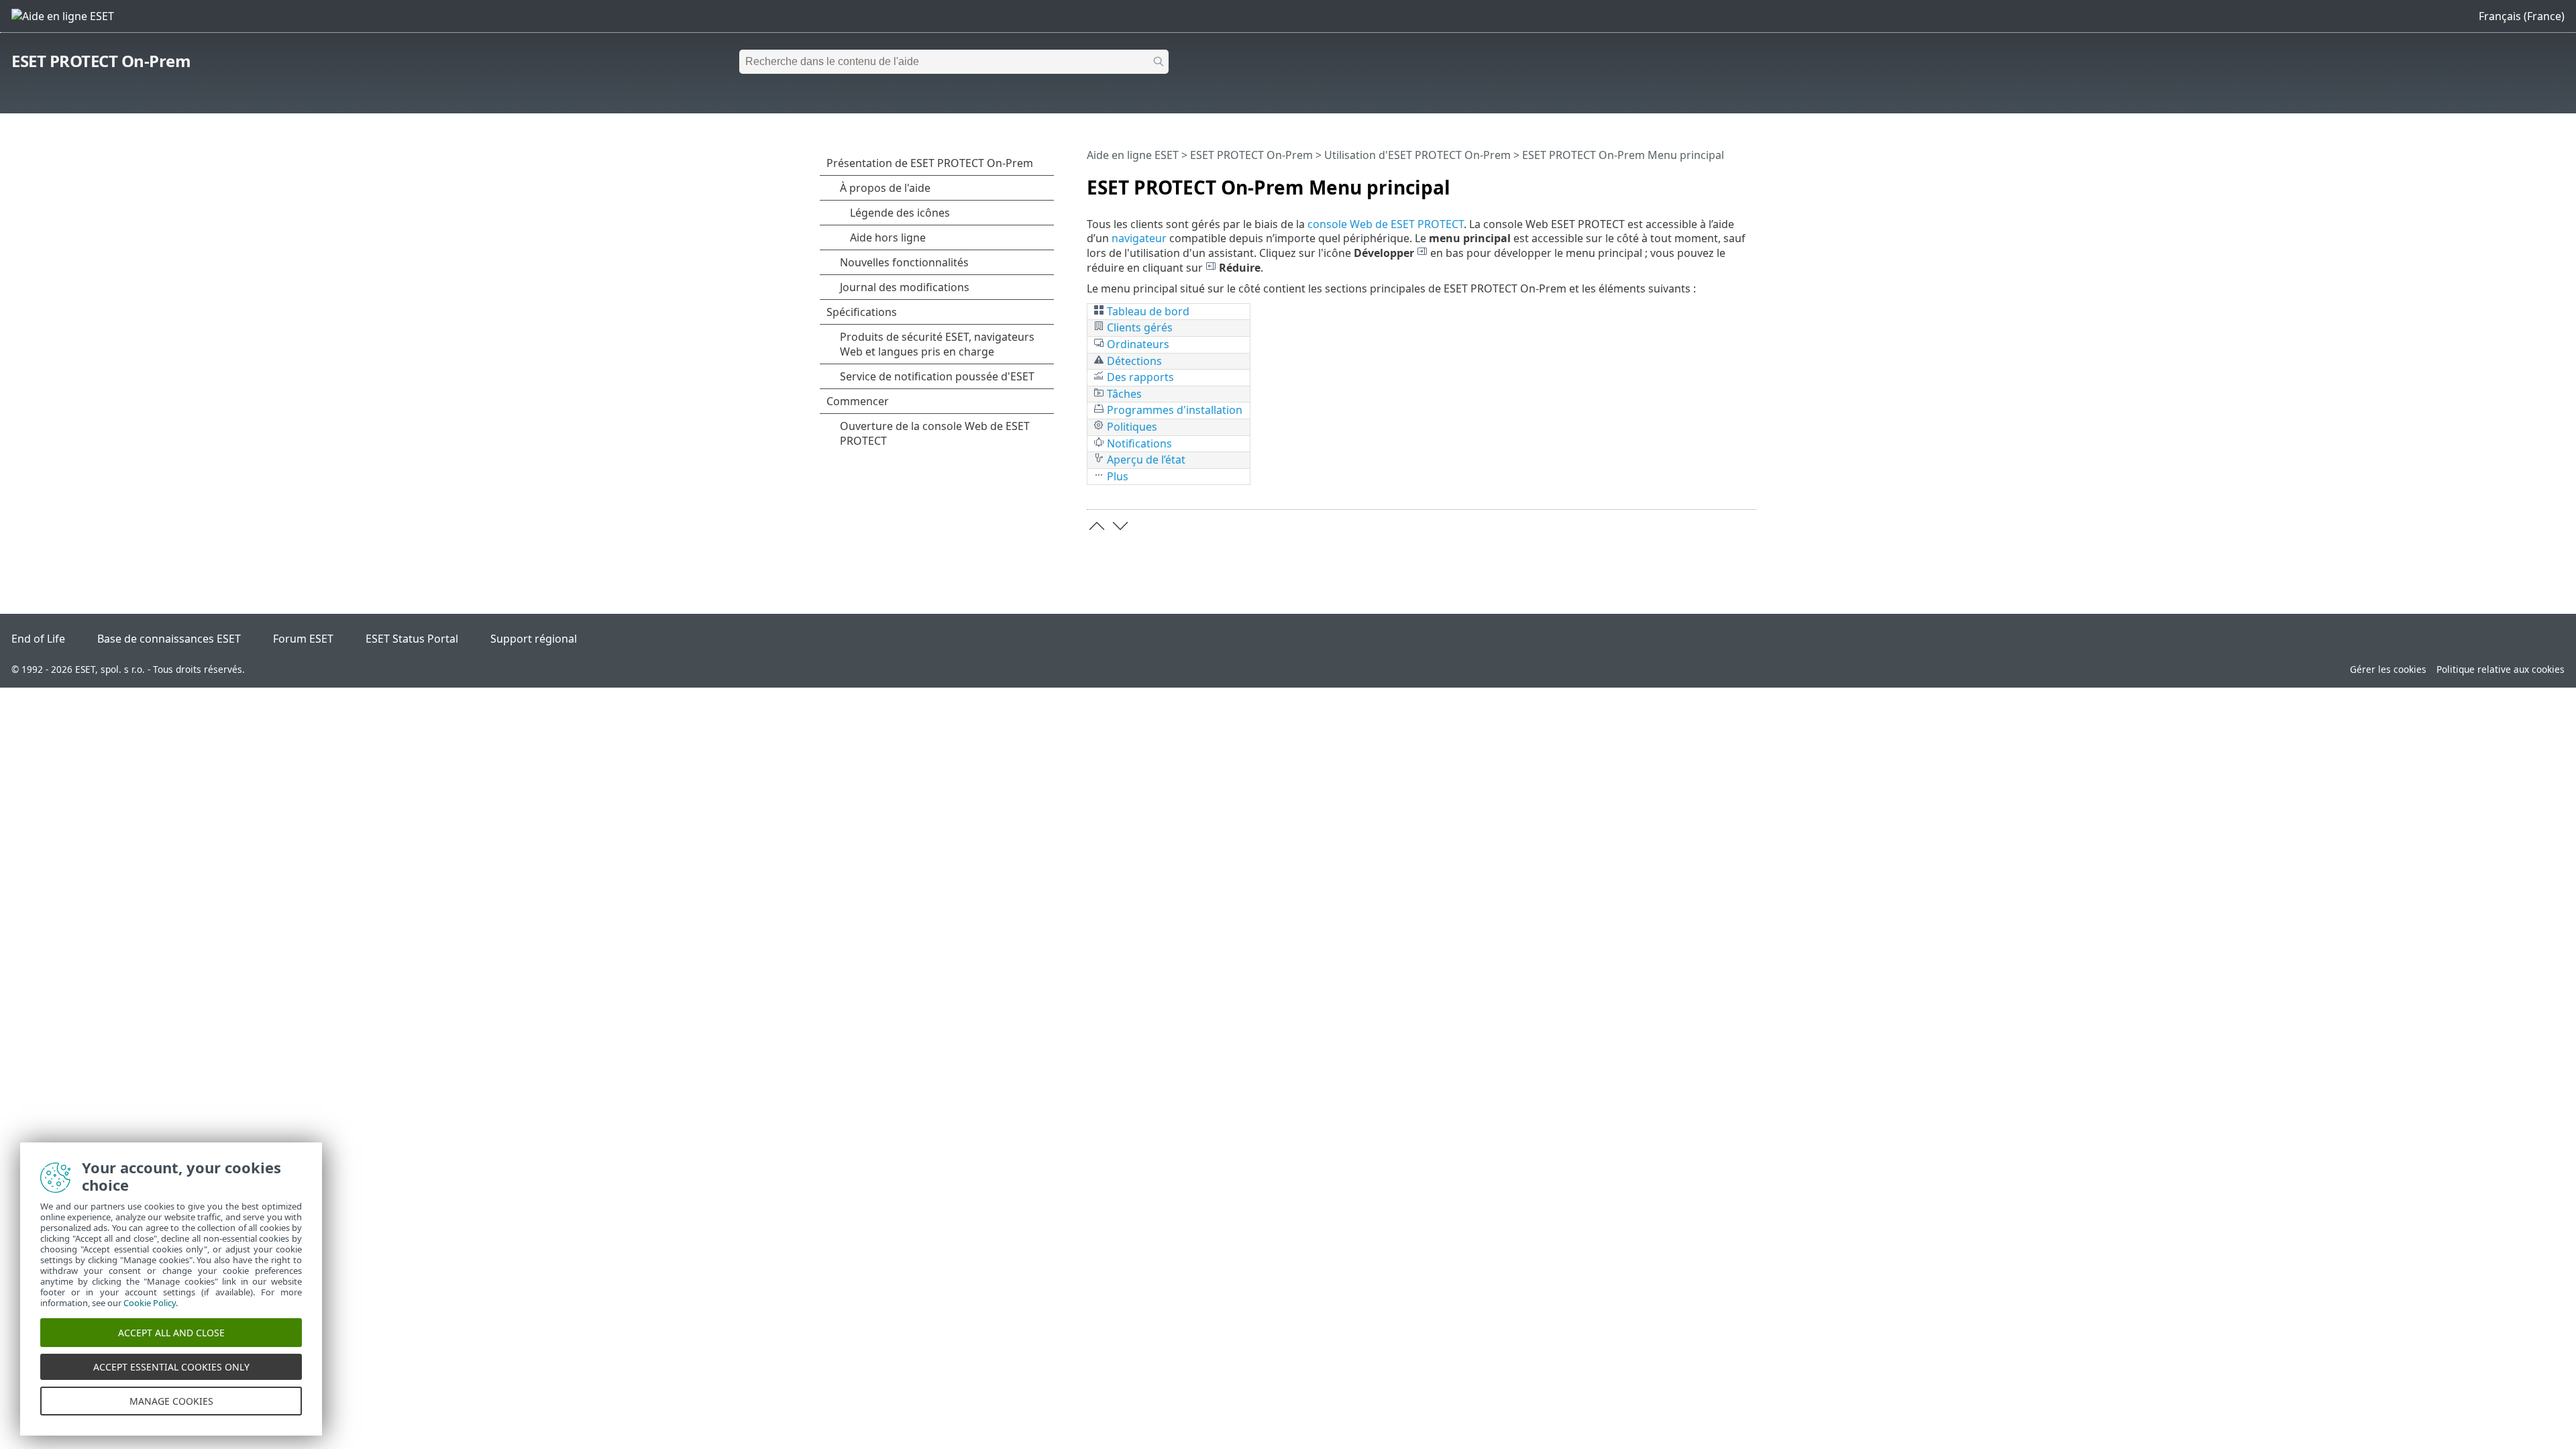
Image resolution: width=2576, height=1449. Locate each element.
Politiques (1131, 427)
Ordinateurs (1137, 344)
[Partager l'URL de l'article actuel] (1709, 182)
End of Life (38, 639)
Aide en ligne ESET (1133, 155)
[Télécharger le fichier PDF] (1729, 182)
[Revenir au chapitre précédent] (1097, 526)
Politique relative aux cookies (2501, 669)
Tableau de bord (1148, 311)
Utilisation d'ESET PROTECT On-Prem (1417, 155)
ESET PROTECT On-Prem (101, 61)
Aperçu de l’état (1145, 460)
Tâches (1123, 394)
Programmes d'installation (1173, 410)
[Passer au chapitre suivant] (1120, 526)
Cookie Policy (150, 1303)
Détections (1133, 361)
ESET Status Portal (412, 639)
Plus (1116, 476)
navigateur (1139, 238)
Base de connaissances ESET (169, 639)
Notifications (1138, 443)
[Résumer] (1749, 182)
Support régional (534, 639)
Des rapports (1139, 377)
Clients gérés (1140, 327)
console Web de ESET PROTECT (1386, 224)
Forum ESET (303, 639)
